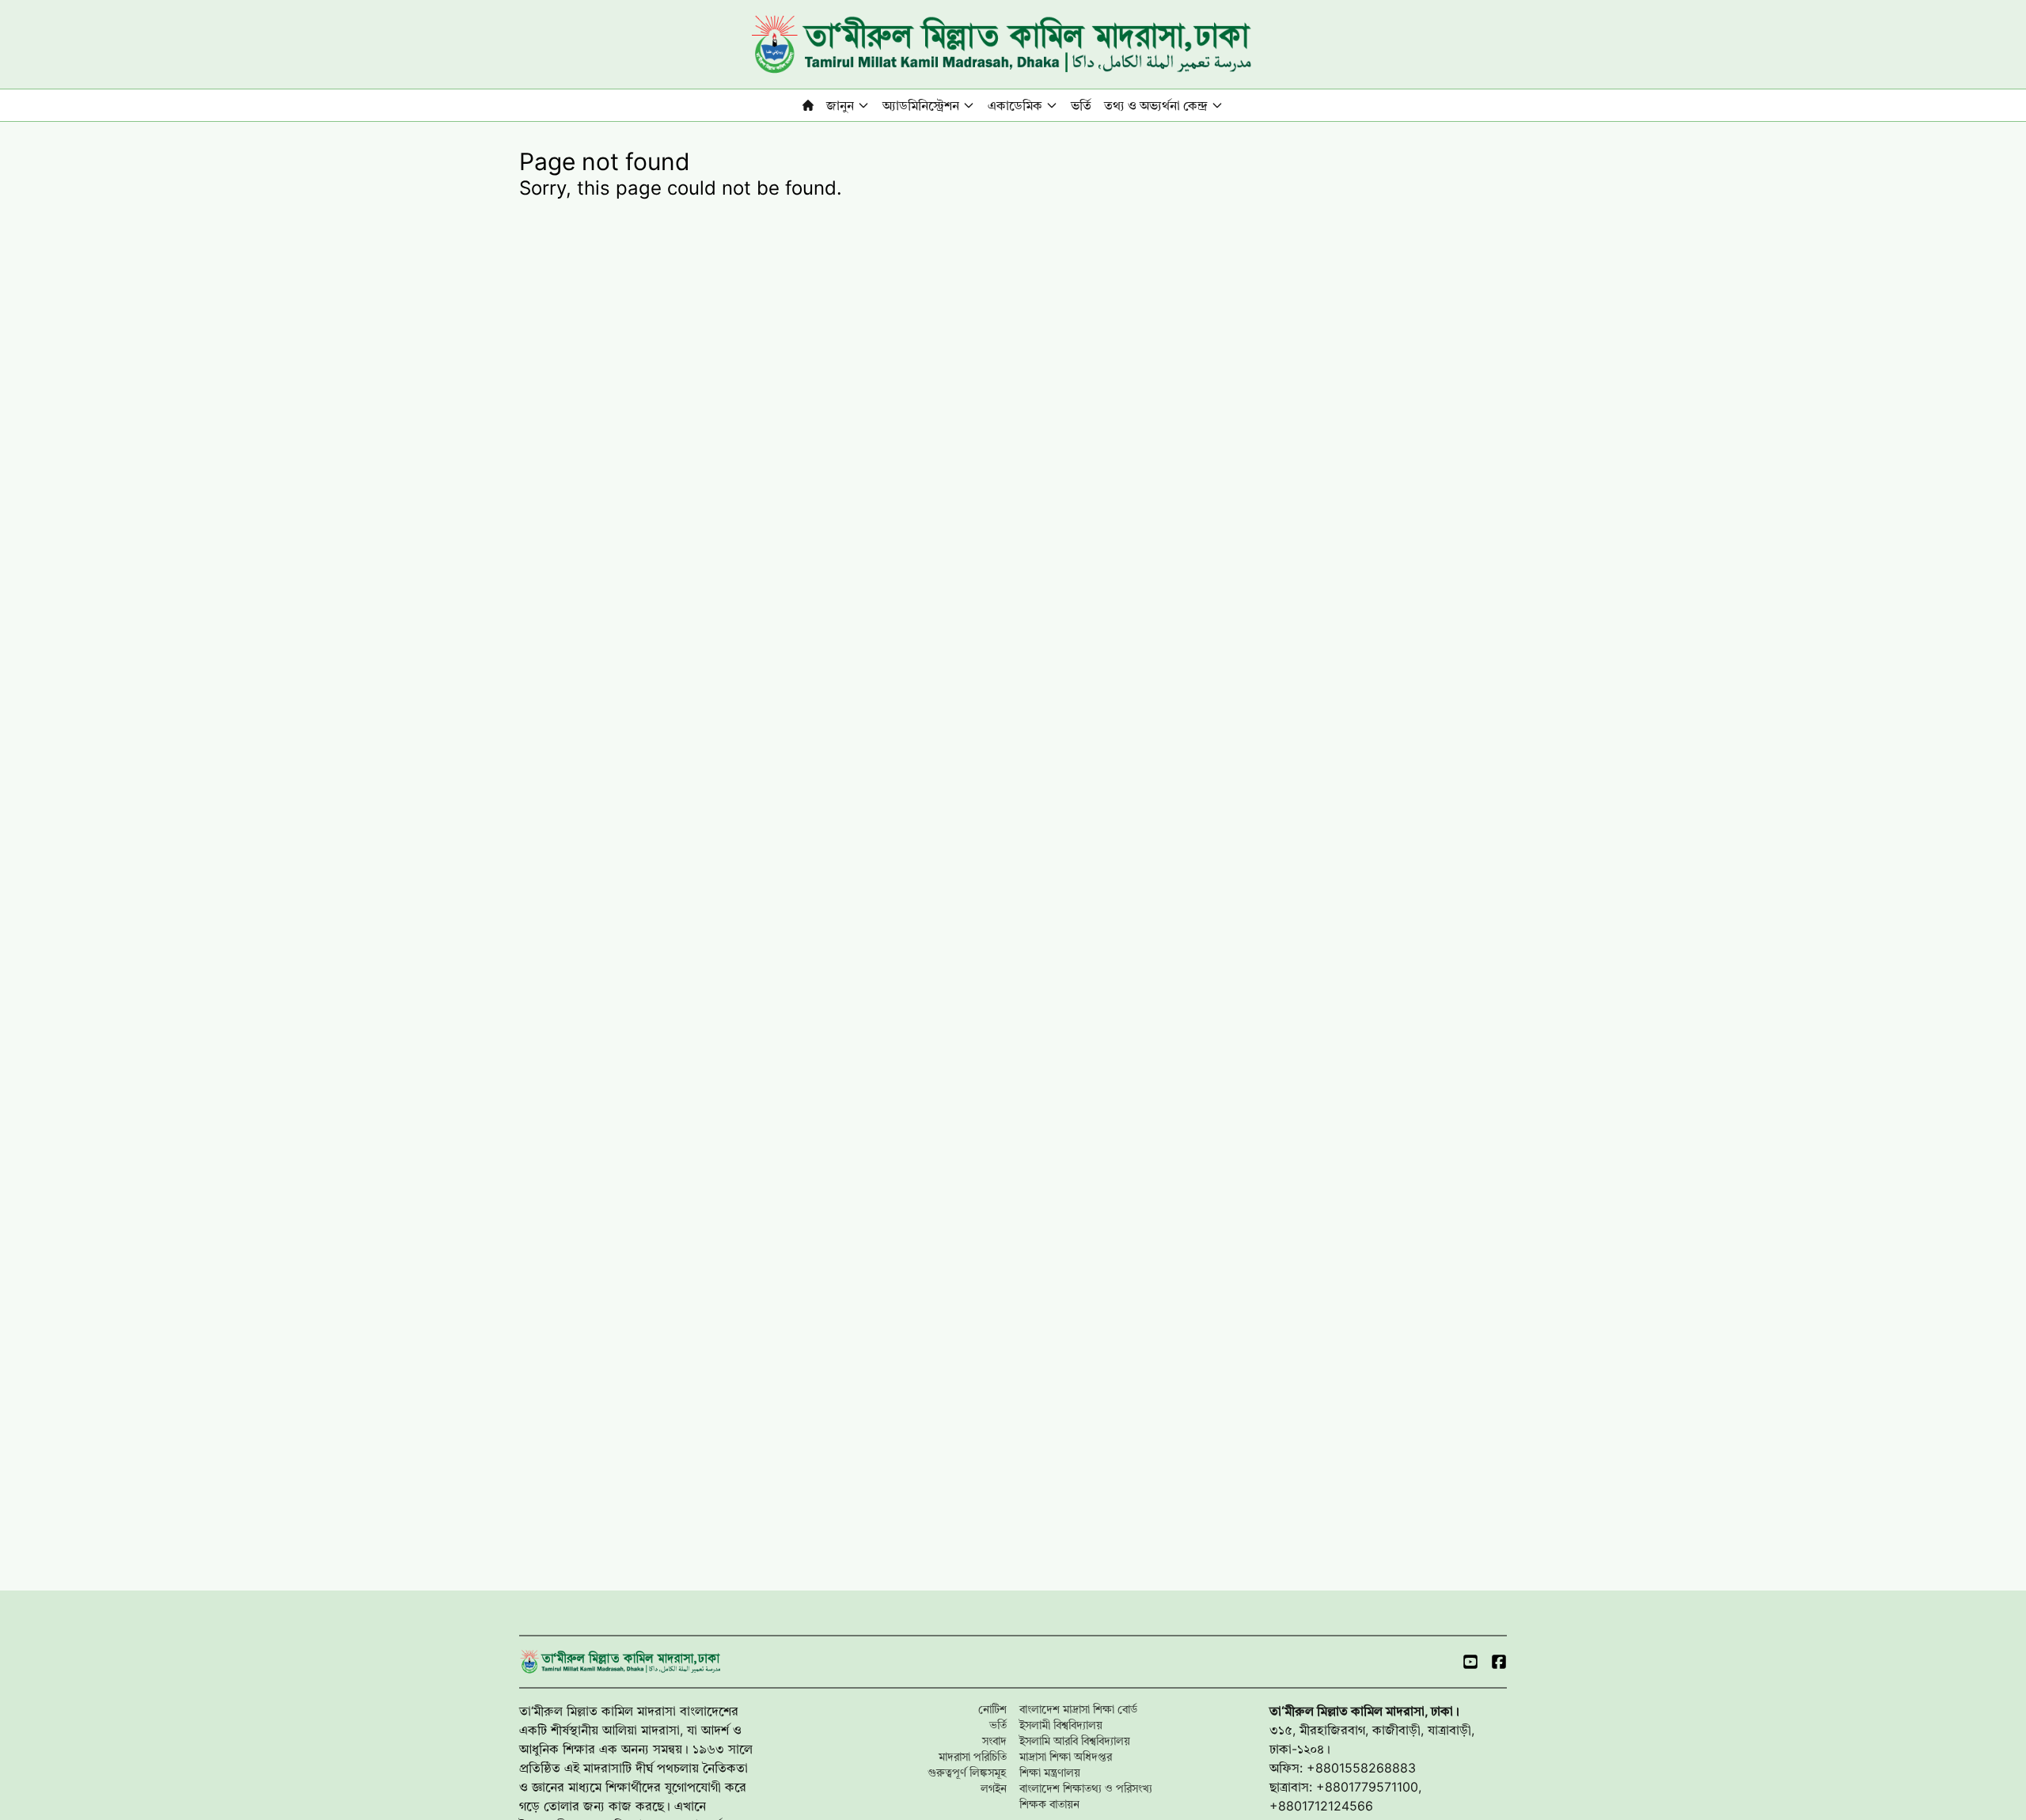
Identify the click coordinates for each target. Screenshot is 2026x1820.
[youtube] (1470, 1662)
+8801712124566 (1321, 1806)
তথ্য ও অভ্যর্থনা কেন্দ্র (1156, 105)
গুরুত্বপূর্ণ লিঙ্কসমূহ (967, 1772)
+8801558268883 (1361, 1768)
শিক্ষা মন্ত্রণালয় (1050, 1772)
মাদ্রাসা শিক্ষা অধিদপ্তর (1066, 1756)
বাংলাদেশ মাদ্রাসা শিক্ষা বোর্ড (1078, 1709)
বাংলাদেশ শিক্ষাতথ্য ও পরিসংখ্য (1086, 1788)
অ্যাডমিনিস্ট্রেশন (921, 105)
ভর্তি (1081, 105)
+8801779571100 (1367, 1787)
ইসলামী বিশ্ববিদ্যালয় (1061, 1725)
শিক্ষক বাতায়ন (1049, 1804)
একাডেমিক (1015, 105)
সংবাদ (994, 1740)
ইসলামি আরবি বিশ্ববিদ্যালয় (1075, 1740)
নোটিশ (992, 1709)
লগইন (994, 1788)
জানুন (840, 105)
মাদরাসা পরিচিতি (973, 1756)
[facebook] (1499, 1662)
